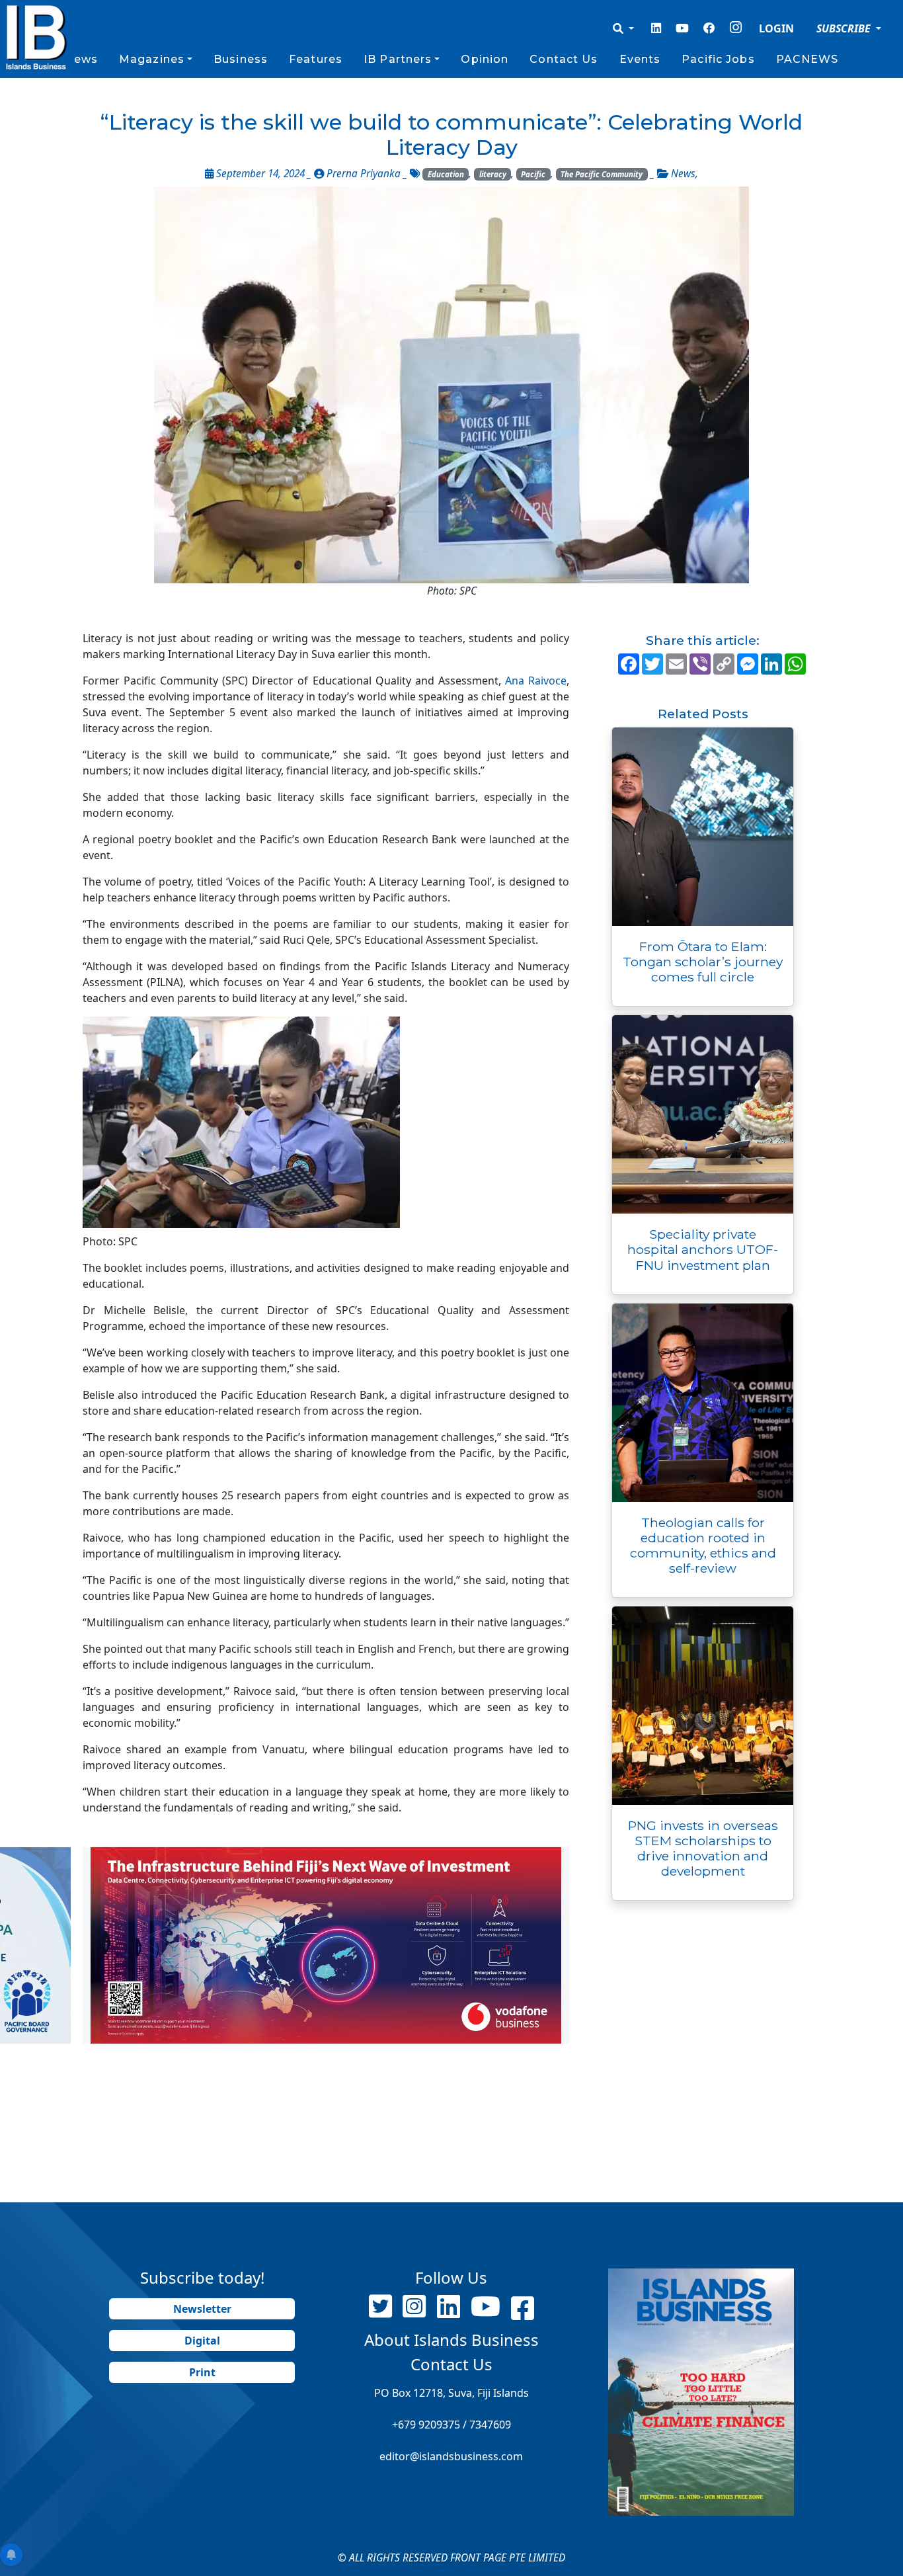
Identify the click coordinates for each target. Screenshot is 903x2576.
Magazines (152, 59)
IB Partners (398, 59)
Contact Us (564, 59)
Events (640, 59)
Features (316, 59)
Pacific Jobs (718, 59)
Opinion (485, 59)
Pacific (533, 174)
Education (446, 174)
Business (241, 59)
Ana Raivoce (536, 681)
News (81, 59)
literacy (493, 174)
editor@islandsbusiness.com (451, 2456)
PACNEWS (807, 59)
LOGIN (776, 28)
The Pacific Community (602, 174)
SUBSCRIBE (845, 28)
